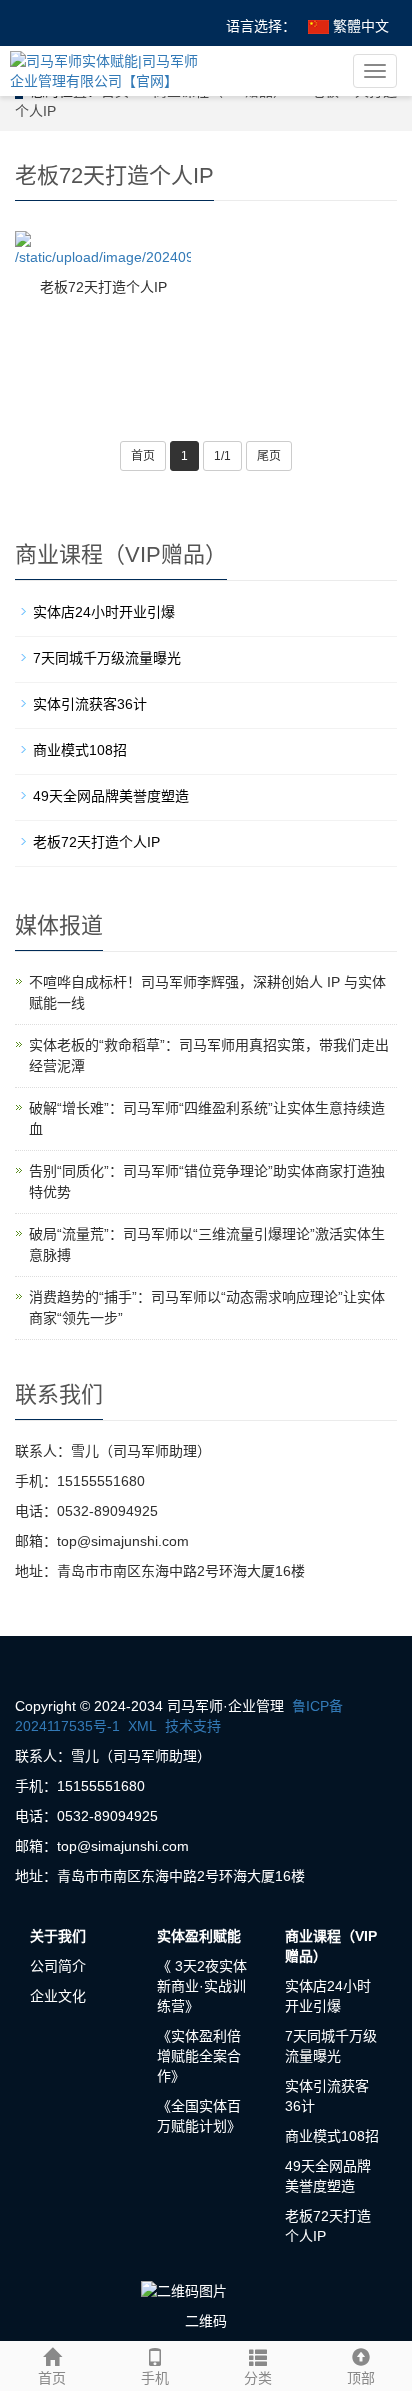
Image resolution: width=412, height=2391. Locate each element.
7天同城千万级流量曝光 (107, 658)
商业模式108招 (80, 750)
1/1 (222, 456)
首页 (143, 456)
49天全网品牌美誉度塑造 (111, 796)
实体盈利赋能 (199, 1936)
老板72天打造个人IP (103, 287)
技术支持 (193, 1726)
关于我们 (58, 1936)
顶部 (361, 2378)
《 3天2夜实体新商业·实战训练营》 (202, 1986)
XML (142, 1726)
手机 (155, 2378)
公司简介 (58, 1966)
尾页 (269, 456)
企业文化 (58, 1996)
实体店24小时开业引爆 (104, 612)
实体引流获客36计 (90, 704)
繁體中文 (359, 26)
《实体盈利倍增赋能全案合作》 (199, 2056)
